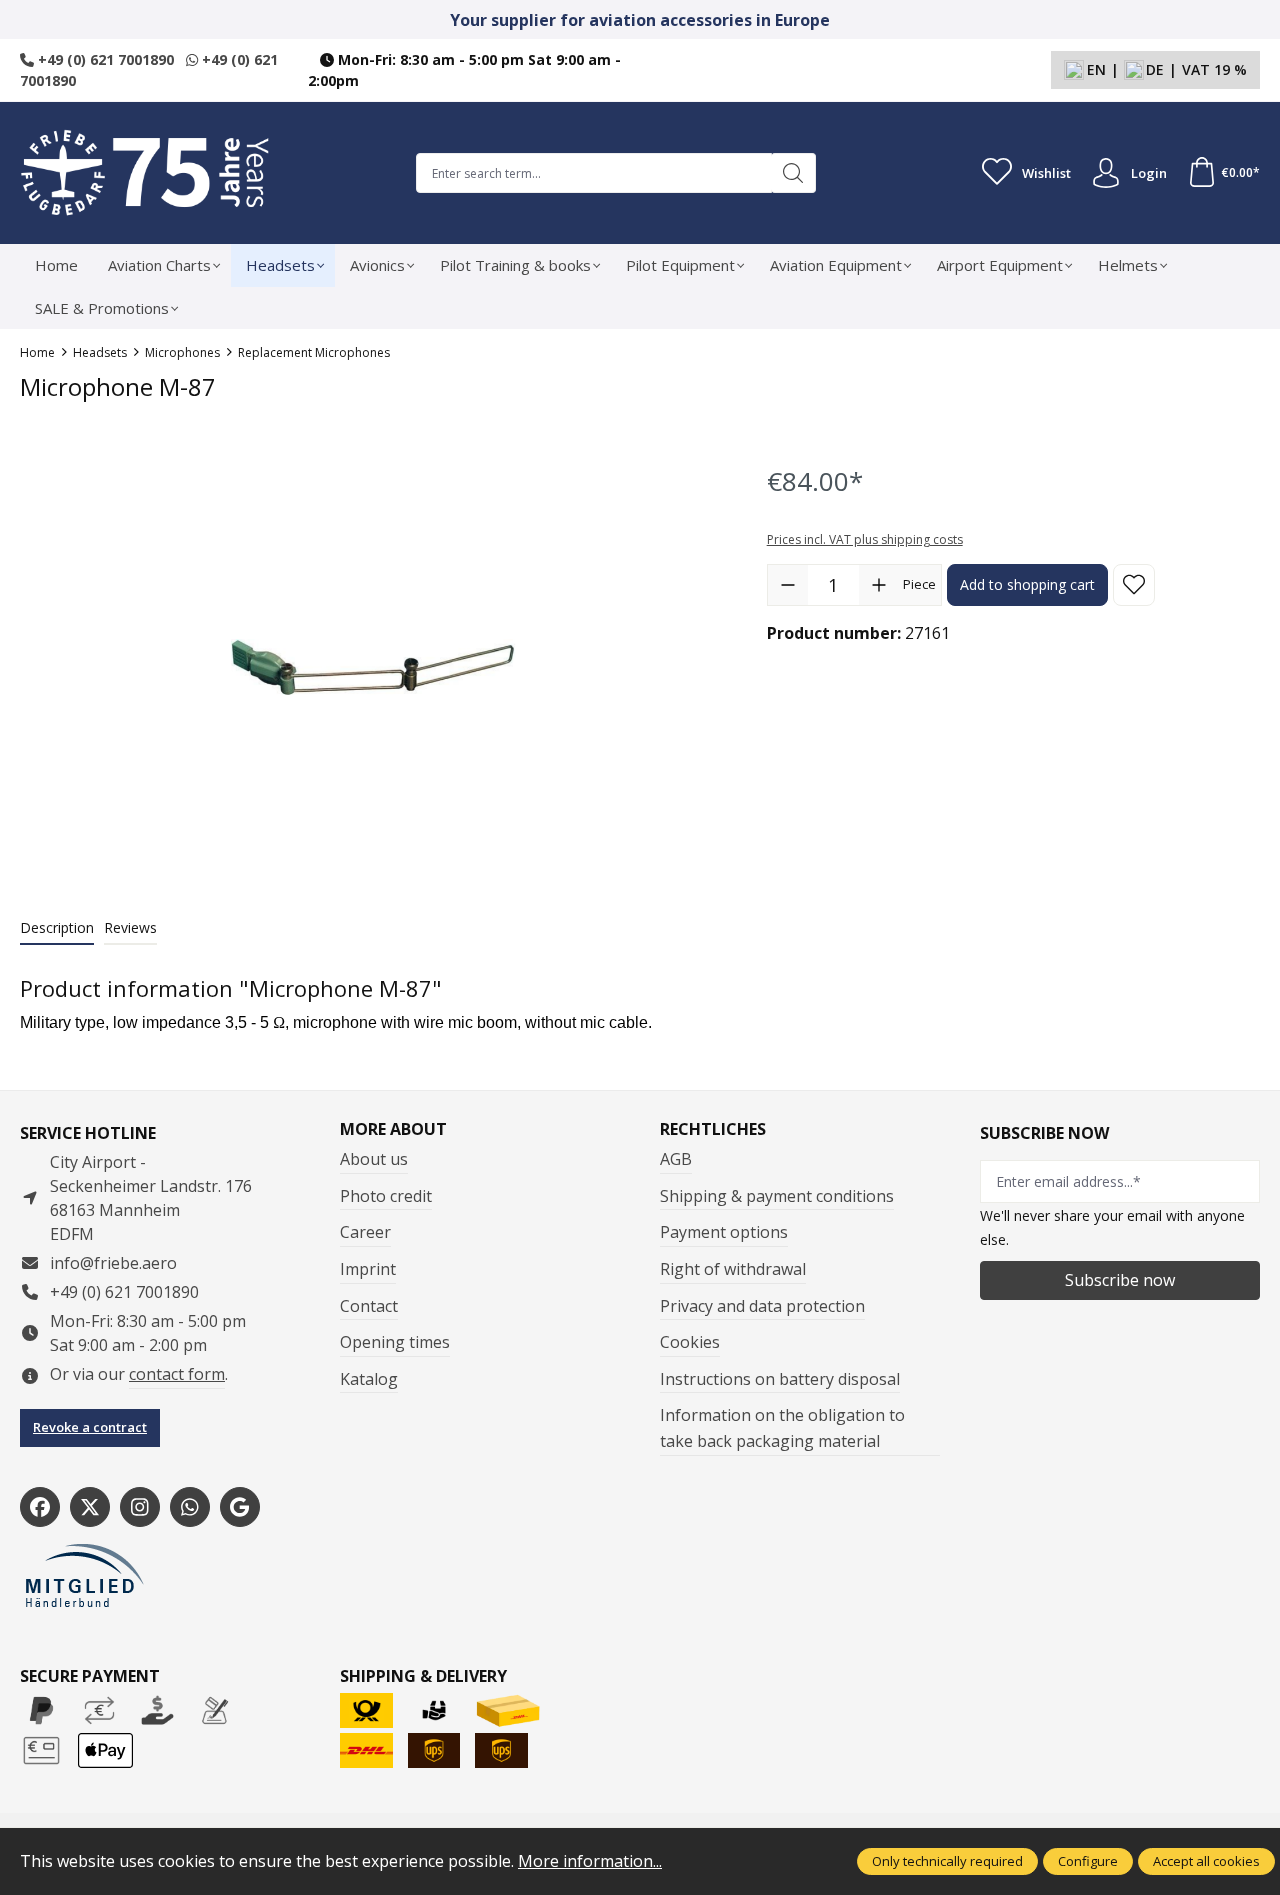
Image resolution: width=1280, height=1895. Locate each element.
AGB (676, 1159)
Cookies (690, 1342)
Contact (369, 1306)
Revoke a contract (90, 1427)
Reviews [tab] (130, 927)
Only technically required (947, 1861)
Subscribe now (1120, 1280)
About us (374, 1159)
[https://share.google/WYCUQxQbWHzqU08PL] (240, 1507)
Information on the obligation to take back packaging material (782, 1428)
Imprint (368, 1269)
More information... (590, 1861)
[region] (373, 667)
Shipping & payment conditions (777, 1196)
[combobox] (594, 173)
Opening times (395, 1342)
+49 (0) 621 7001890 (104, 59)
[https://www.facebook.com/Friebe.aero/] (40, 1507)
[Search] (793, 173)
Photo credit (386, 1196)
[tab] (57, 928)
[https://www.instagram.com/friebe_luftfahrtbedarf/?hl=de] (140, 1507)
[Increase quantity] (879, 585)
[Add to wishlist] (1134, 585)
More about (393, 1129)
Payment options (724, 1232)
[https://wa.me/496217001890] (190, 1507)
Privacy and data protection (762, 1306)
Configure (1088, 1861)
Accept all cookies (1206, 1861)
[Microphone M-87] (373, 667)
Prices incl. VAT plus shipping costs (865, 539)
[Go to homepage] (145, 173)
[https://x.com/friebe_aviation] (90, 1507)
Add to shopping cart (1027, 584)
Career (365, 1232)
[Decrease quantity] (788, 585)
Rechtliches (713, 1129)
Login (1149, 173)
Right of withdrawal (733, 1269)
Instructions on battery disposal (780, 1379)
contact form (177, 1374)
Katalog (369, 1379)
